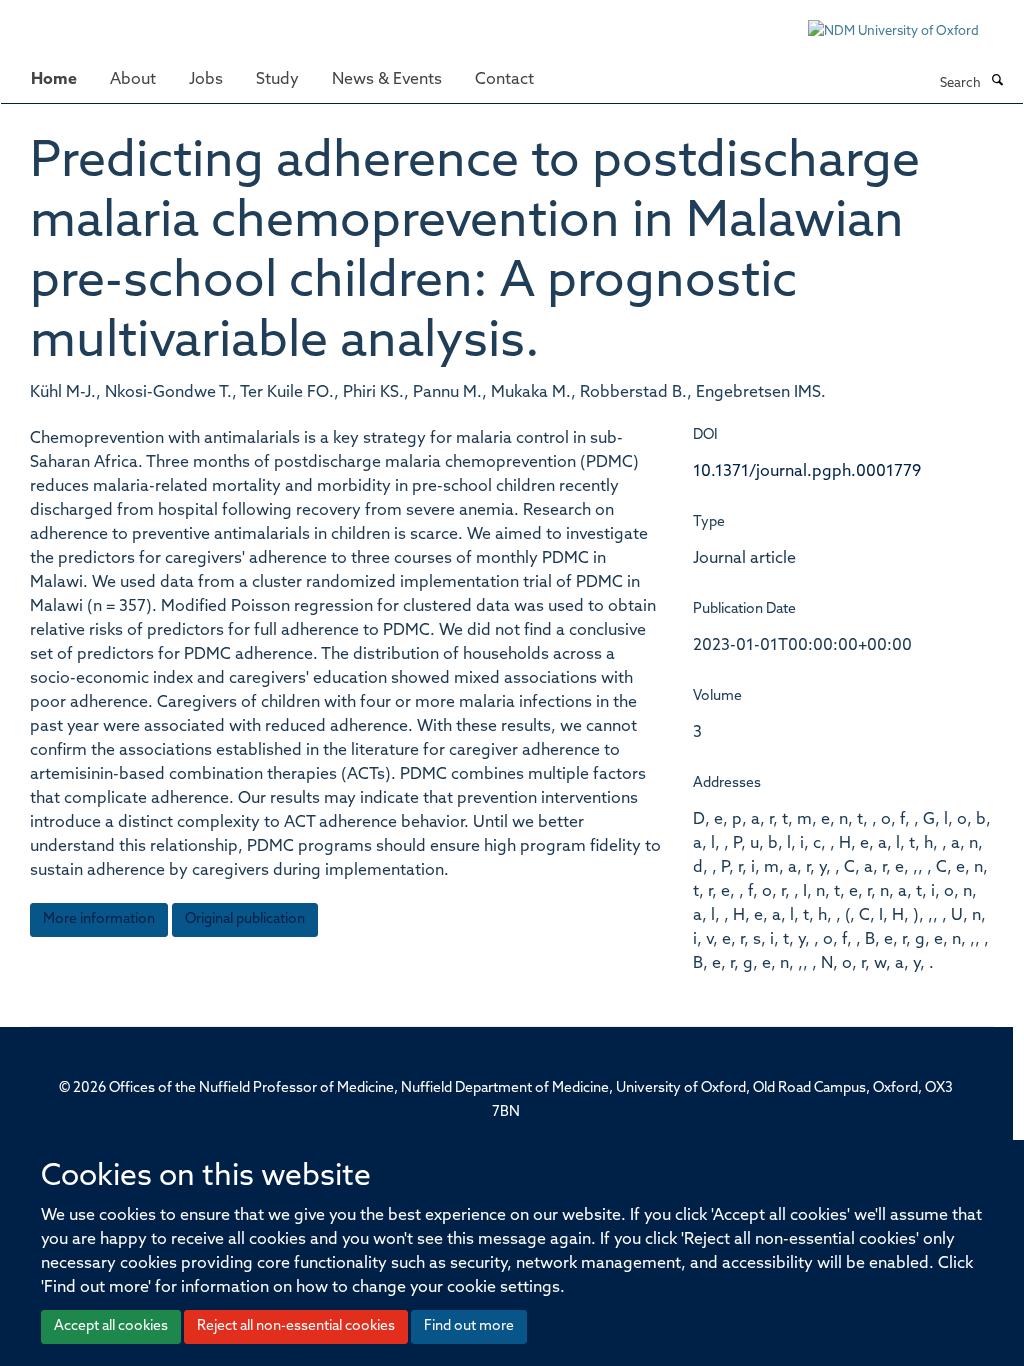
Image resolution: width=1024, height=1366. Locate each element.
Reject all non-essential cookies (296, 1326)
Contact (504, 80)
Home (54, 80)
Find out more (469, 1326)
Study (277, 80)
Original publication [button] (245, 919)
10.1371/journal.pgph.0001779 (807, 472)
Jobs (206, 80)
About (133, 80)
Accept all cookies (111, 1326)
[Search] (997, 82)
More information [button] (99, 919)
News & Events (387, 80)
